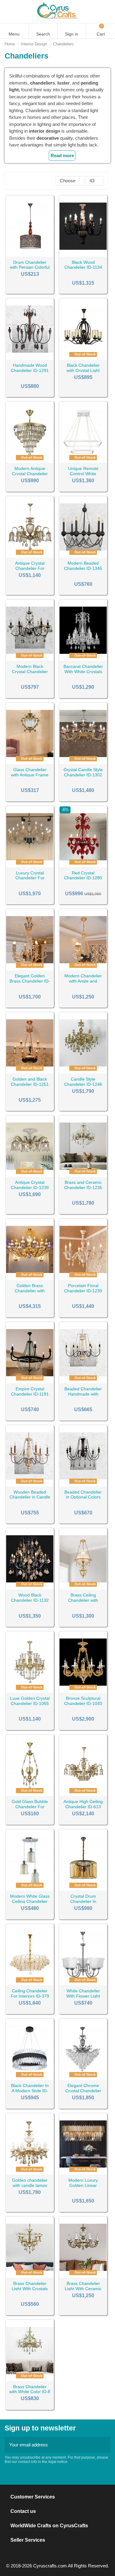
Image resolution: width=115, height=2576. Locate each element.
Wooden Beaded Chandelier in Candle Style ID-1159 (30, 1497)
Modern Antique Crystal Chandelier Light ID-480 (30, 474)
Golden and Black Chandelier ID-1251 (30, 1082)
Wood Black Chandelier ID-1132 (30, 1598)
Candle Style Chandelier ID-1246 (83, 1082)
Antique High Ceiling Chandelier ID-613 (83, 1804)
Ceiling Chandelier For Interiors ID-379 (30, 1993)
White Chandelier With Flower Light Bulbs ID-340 (83, 1996)
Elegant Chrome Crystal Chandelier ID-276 (83, 2091)
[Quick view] (38, 254)
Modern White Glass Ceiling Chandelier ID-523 (30, 1901)
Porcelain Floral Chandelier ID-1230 (83, 1288)
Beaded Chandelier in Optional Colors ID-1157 (83, 1497)
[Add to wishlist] (22, 254)
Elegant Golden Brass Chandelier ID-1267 (30, 981)
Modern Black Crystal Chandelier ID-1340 (30, 672)
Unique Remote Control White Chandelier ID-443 (83, 474)
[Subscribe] (104, 2445)
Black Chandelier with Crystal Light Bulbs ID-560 (83, 370)
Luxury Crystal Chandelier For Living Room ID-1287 (30, 878)
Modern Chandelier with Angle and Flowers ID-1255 (83, 981)
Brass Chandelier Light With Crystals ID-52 (30, 2289)
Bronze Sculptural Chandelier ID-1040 (83, 1701)
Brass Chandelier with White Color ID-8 (30, 2389)
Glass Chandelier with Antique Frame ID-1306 (30, 775)
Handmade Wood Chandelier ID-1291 (30, 368)
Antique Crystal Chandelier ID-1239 (30, 1185)
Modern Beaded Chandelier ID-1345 (83, 566)
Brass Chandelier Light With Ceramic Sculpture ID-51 (83, 2289)
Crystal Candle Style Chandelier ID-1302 (83, 772)
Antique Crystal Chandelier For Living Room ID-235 (30, 568)
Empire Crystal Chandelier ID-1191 (30, 1391)
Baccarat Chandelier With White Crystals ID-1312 (83, 672)
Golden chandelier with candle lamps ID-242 (30, 2185)
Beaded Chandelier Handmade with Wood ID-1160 (83, 1394)
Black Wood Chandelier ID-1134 (83, 265)
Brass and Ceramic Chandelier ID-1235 (83, 1185)
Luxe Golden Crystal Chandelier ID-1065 (30, 1701)
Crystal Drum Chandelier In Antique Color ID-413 (83, 1901)
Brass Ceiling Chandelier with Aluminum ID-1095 (83, 1600)
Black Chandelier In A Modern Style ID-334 (30, 2091)
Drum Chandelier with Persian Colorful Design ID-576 (30, 267)
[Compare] (30, 254)
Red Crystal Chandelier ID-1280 (83, 875)
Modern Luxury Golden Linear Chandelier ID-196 (83, 2185)
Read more (62, 155)
